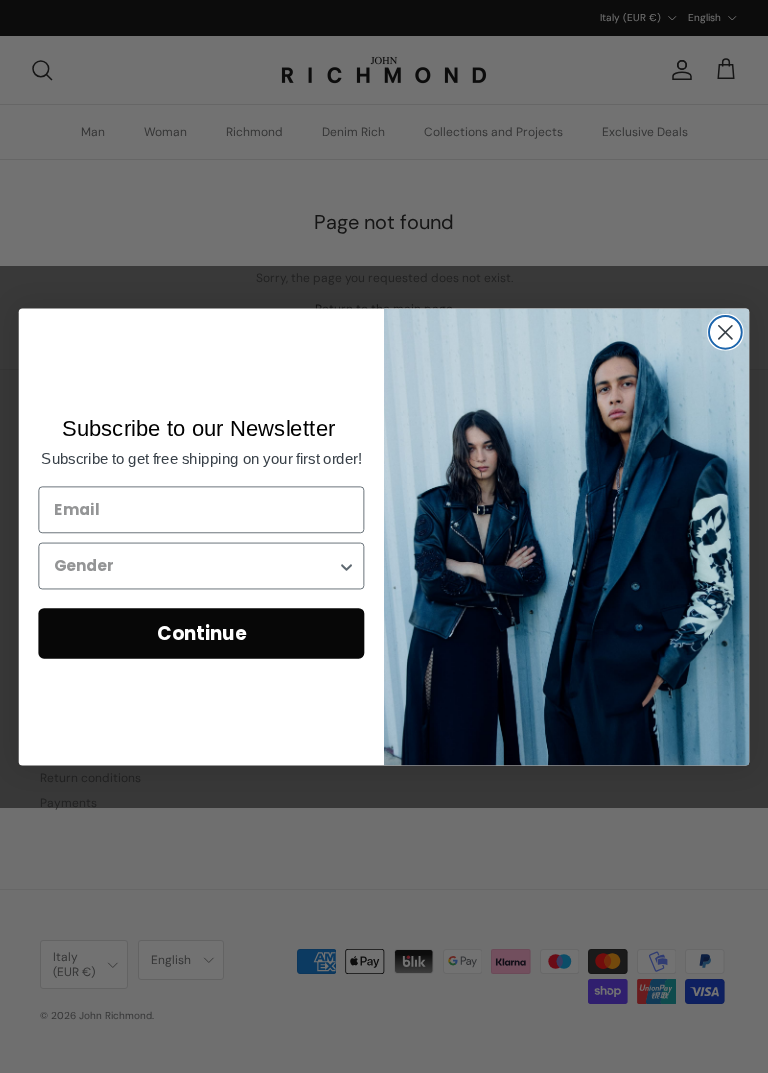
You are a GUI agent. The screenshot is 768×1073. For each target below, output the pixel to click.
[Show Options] (346, 565)
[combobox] (195, 565)
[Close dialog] (725, 332)
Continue (201, 633)
